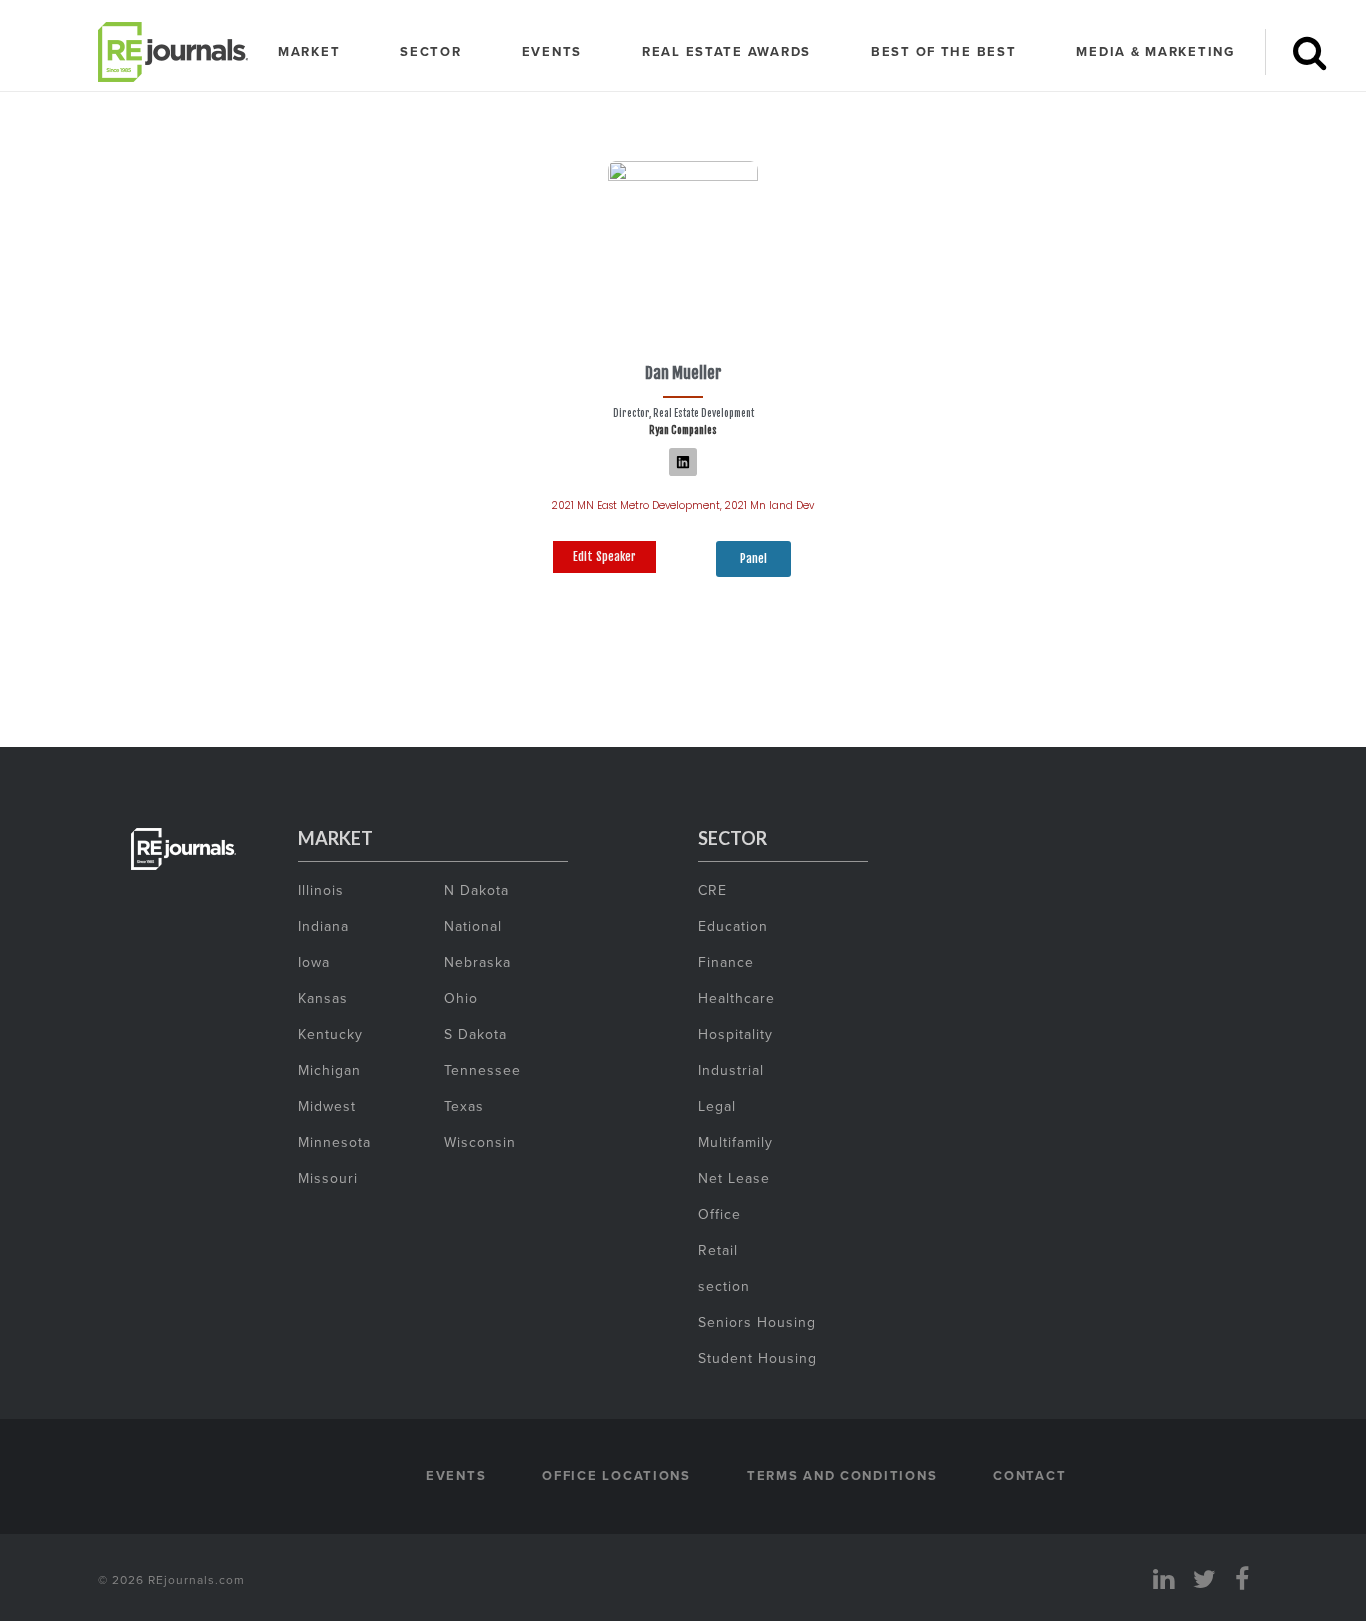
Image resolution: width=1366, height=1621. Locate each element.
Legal (717, 1106)
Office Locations (616, 1475)
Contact (1029, 1475)
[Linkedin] (683, 462)
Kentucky (330, 1034)
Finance (726, 962)
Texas (464, 1106)
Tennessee (482, 1070)
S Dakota (475, 1034)
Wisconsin (480, 1142)
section (724, 1286)
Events (552, 51)
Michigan (329, 1070)
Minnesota (334, 1142)
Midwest (327, 1106)
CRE (712, 890)
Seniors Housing (757, 1322)
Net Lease (734, 1178)
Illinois (321, 890)
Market (309, 51)
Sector (430, 51)
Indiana (323, 926)
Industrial (731, 1070)
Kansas (323, 998)
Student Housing (757, 1358)
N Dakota (476, 890)
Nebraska (477, 962)
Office (719, 1214)
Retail (718, 1250)
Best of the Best (944, 51)
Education (733, 926)
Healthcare (736, 998)
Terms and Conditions (842, 1475)
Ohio (461, 998)
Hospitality (735, 1034)
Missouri (328, 1178)
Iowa (314, 962)
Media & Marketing (1155, 51)
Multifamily (735, 1142)
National (473, 926)
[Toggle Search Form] (1309, 52)
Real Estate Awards (726, 51)
